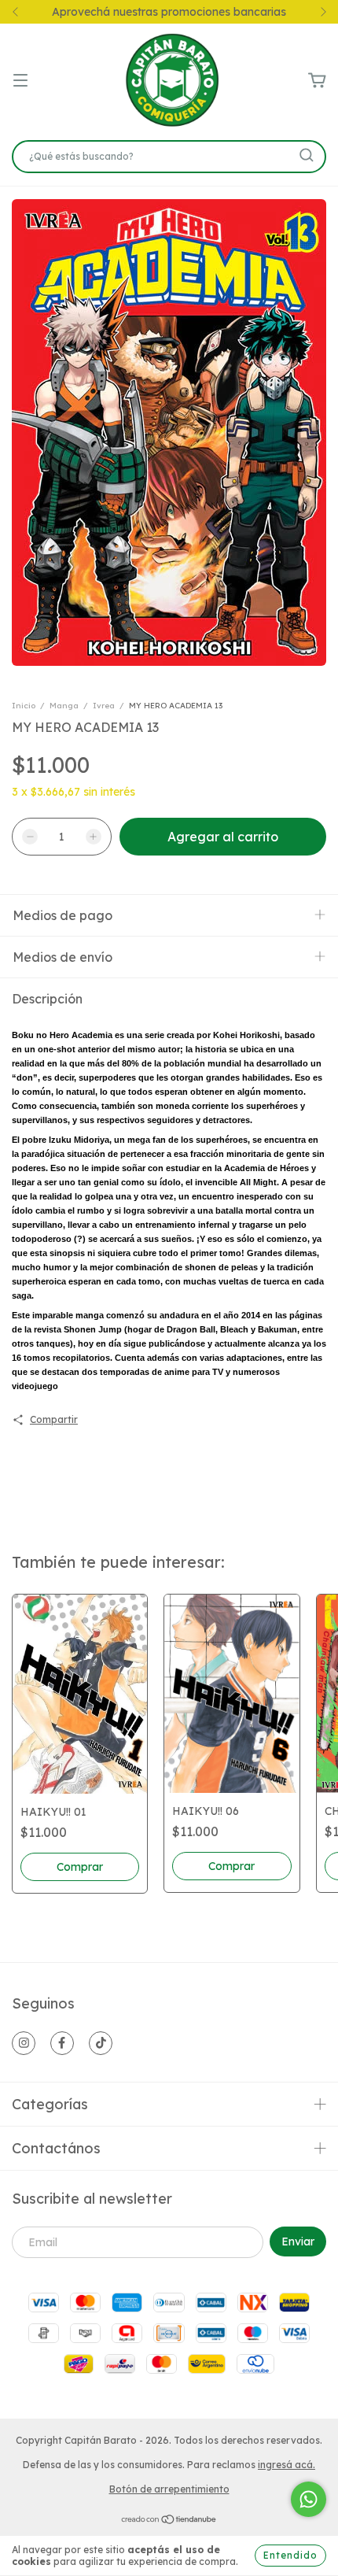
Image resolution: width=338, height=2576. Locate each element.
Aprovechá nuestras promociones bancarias (169, 12)
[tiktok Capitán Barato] (101, 2043)
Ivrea (104, 706)
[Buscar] (307, 155)
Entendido (290, 2555)
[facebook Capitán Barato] (62, 2043)
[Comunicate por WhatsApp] (309, 2499)
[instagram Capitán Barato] (24, 2043)
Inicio (24, 706)
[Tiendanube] (169, 2521)
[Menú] (20, 81)
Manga (64, 706)
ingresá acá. (287, 2465)
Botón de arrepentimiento (169, 2489)
